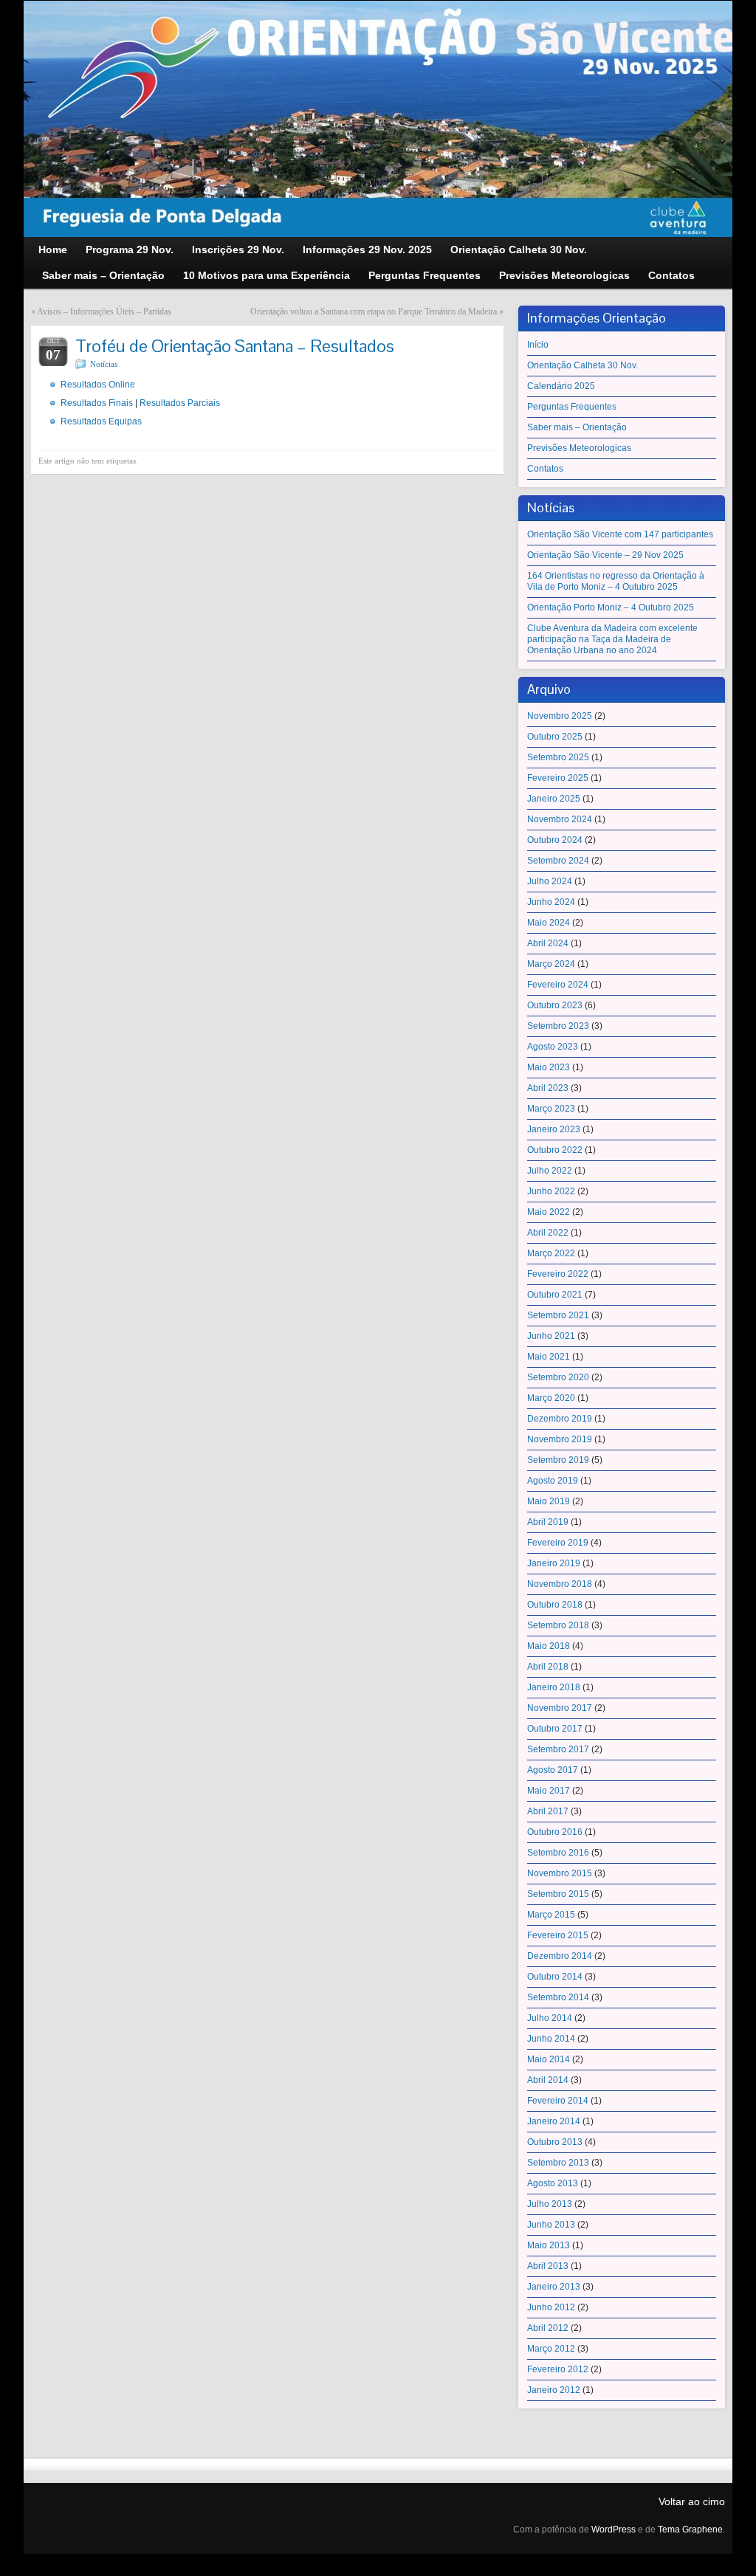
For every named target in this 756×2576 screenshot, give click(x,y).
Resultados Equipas (101, 421)
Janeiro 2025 (554, 799)
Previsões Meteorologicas (579, 448)
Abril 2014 (548, 2080)
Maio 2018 (549, 1646)
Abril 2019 (548, 1522)
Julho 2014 (550, 2018)
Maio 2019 (549, 1501)
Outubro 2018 (555, 1605)
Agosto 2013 (553, 2183)
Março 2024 (551, 964)
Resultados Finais (97, 403)
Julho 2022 (550, 1171)
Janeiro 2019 (554, 1563)
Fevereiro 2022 (558, 1274)
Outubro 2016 (555, 1832)
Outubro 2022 (555, 1150)
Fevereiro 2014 (558, 2101)
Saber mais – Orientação (577, 427)
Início (538, 345)
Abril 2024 (548, 943)
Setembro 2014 (558, 1997)
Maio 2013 (549, 2245)
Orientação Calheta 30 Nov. (583, 365)
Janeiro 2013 (554, 2287)
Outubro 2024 (555, 840)
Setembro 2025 (558, 757)
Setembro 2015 (558, 1894)
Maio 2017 (549, 1791)
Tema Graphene (690, 2529)
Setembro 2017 (558, 1749)
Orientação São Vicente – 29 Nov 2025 (605, 555)
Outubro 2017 (555, 1729)
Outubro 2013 (555, 2142)
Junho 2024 (551, 902)
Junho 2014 (551, 2039)
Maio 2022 (549, 1212)
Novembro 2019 (560, 1439)
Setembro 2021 (558, 1315)
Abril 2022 (548, 1233)
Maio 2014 (549, 2059)
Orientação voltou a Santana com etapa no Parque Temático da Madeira (374, 311)
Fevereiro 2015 (558, 1935)
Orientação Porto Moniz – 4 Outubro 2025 (611, 607)
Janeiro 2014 (554, 2121)
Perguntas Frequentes (572, 407)
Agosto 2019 (553, 1481)
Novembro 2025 (560, 716)
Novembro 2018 (560, 1584)
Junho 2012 (551, 2307)
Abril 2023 (548, 1088)
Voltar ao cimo (692, 2501)
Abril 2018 (548, 1667)
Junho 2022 (551, 1191)
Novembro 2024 (560, 819)
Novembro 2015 (560, 1873)
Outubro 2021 (555, 1295)
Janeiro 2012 (554, 2390)
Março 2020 (551, 1398)
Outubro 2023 (555, 1005)
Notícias (104, 364)
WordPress (614, 2529)
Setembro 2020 (558, 1377)
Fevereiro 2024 (558, 985)
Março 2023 (551, 1109)
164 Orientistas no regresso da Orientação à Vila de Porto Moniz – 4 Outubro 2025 (616, 581)
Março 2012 (551, 2349)
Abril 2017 (548, 1811)
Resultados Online (98, 385)
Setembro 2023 (558, 1026)
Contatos (545, 469)
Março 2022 (551, 1253)
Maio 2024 (549, 923)
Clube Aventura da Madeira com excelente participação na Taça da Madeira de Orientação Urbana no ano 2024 (612, 639)
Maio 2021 (549, 1357)
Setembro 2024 (558, 861)
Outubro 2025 (555, 737)
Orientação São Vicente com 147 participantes (620, 534)
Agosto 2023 (553, 1047)
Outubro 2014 (555, 1977)
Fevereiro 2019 (558, 1543)
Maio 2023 (549, 1067)
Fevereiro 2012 (558, 2369)
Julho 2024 (550, 881)
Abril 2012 (548, 2328)
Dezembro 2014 (560, 1956)
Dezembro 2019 (560, 1419)
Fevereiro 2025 (558, 778)
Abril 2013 (548, 2266)
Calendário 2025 (561, 386)
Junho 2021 (551, 1336)
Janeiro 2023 (554, 1129)
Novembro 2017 (560, 1708)
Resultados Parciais (180, 403)
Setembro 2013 (558, 2163)
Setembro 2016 (558, 1853)
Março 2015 (551, 1915)
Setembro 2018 (558, 1625)
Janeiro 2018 (554, 1687)
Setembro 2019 (558, 1460)
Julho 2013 (550, 2204)
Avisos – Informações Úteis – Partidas (104, 311)
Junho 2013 (551, 2225)
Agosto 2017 (553, 1770)
